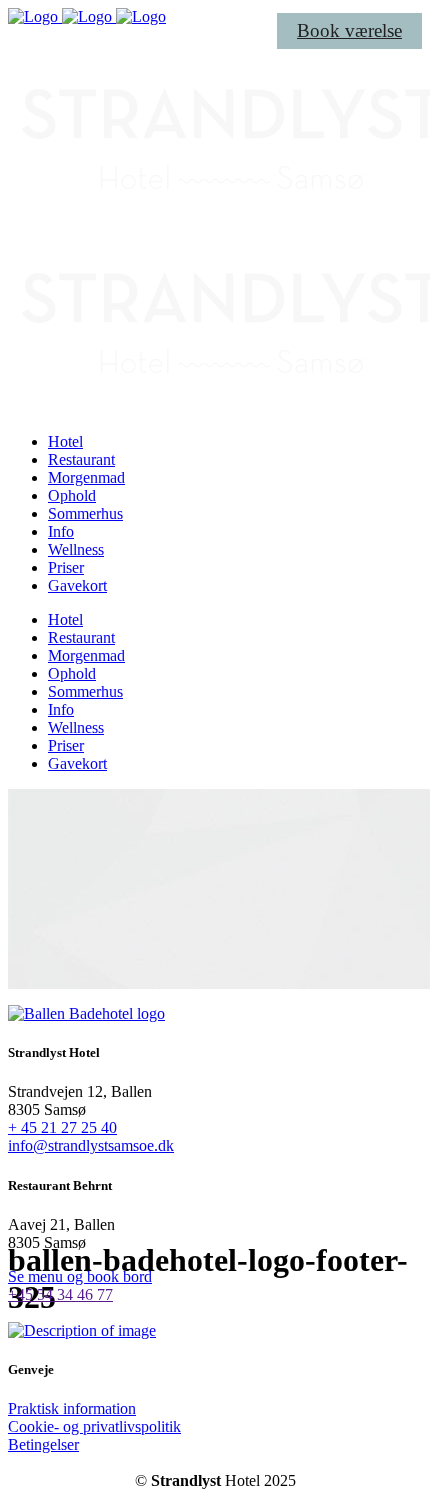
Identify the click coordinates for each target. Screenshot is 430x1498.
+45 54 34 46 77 (60, 1294)
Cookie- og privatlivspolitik (94, 1426)
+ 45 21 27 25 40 (62, 1127)
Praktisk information (72, 1408)
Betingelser (43, 1444)
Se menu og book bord (80, 1276)
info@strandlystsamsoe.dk (91, 1145)
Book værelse (349, 30)
